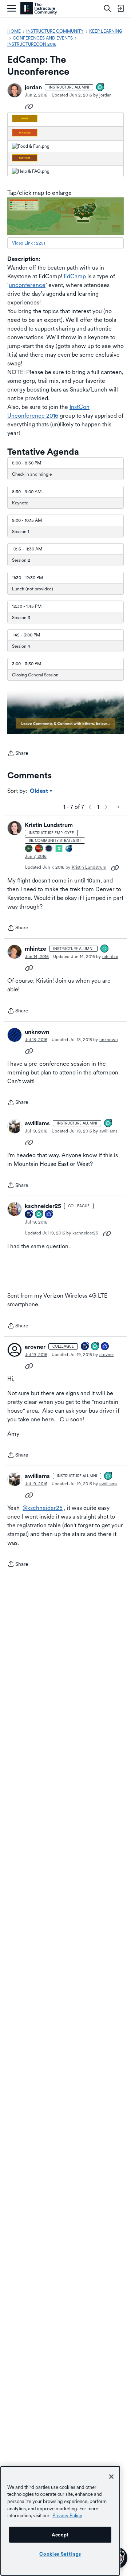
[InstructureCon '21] (59, 849)
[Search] (107, 8)
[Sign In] (120, 8)
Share (18, 754)
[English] (39, 9)
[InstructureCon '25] (39, 849)
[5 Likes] (105, 1347)
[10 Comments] (95, 1347)
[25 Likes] (49, 1215)
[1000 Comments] (100, 88)
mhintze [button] (35, 949)
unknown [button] (37, 1032)
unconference (27, 285)
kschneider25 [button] (43, 1206)
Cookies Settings (60, 2554)
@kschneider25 (43, 1508)
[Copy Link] (29, 106)
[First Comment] (105, 949)
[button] (15, 90)
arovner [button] (35, 1347)
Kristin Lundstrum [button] (49, 825)
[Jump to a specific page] (118, 807)
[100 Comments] (39, 1215)
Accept (60, 2535)
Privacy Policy (67, 2515)
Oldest (39, 791)
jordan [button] (33, 87)
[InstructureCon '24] (29, 849)
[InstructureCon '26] (49, 849)
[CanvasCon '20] (69, 849)
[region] (60, 2521)
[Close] (111, 2477)
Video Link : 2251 (29, 243)
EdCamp (75, 276)
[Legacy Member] (29, 1215)
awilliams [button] (37, 1123)
